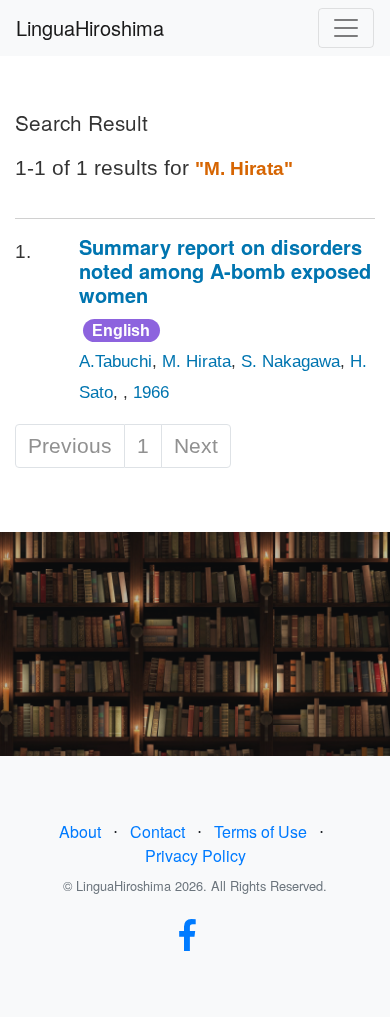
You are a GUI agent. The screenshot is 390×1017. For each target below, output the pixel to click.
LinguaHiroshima (90, 27)
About (80, 831)
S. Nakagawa (290, 361)
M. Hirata (196, 361)
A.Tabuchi (115, 361)
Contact (157, 831)
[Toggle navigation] (346, 28)
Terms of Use (260, 831)
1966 (151, 392)
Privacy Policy (195, 855)
